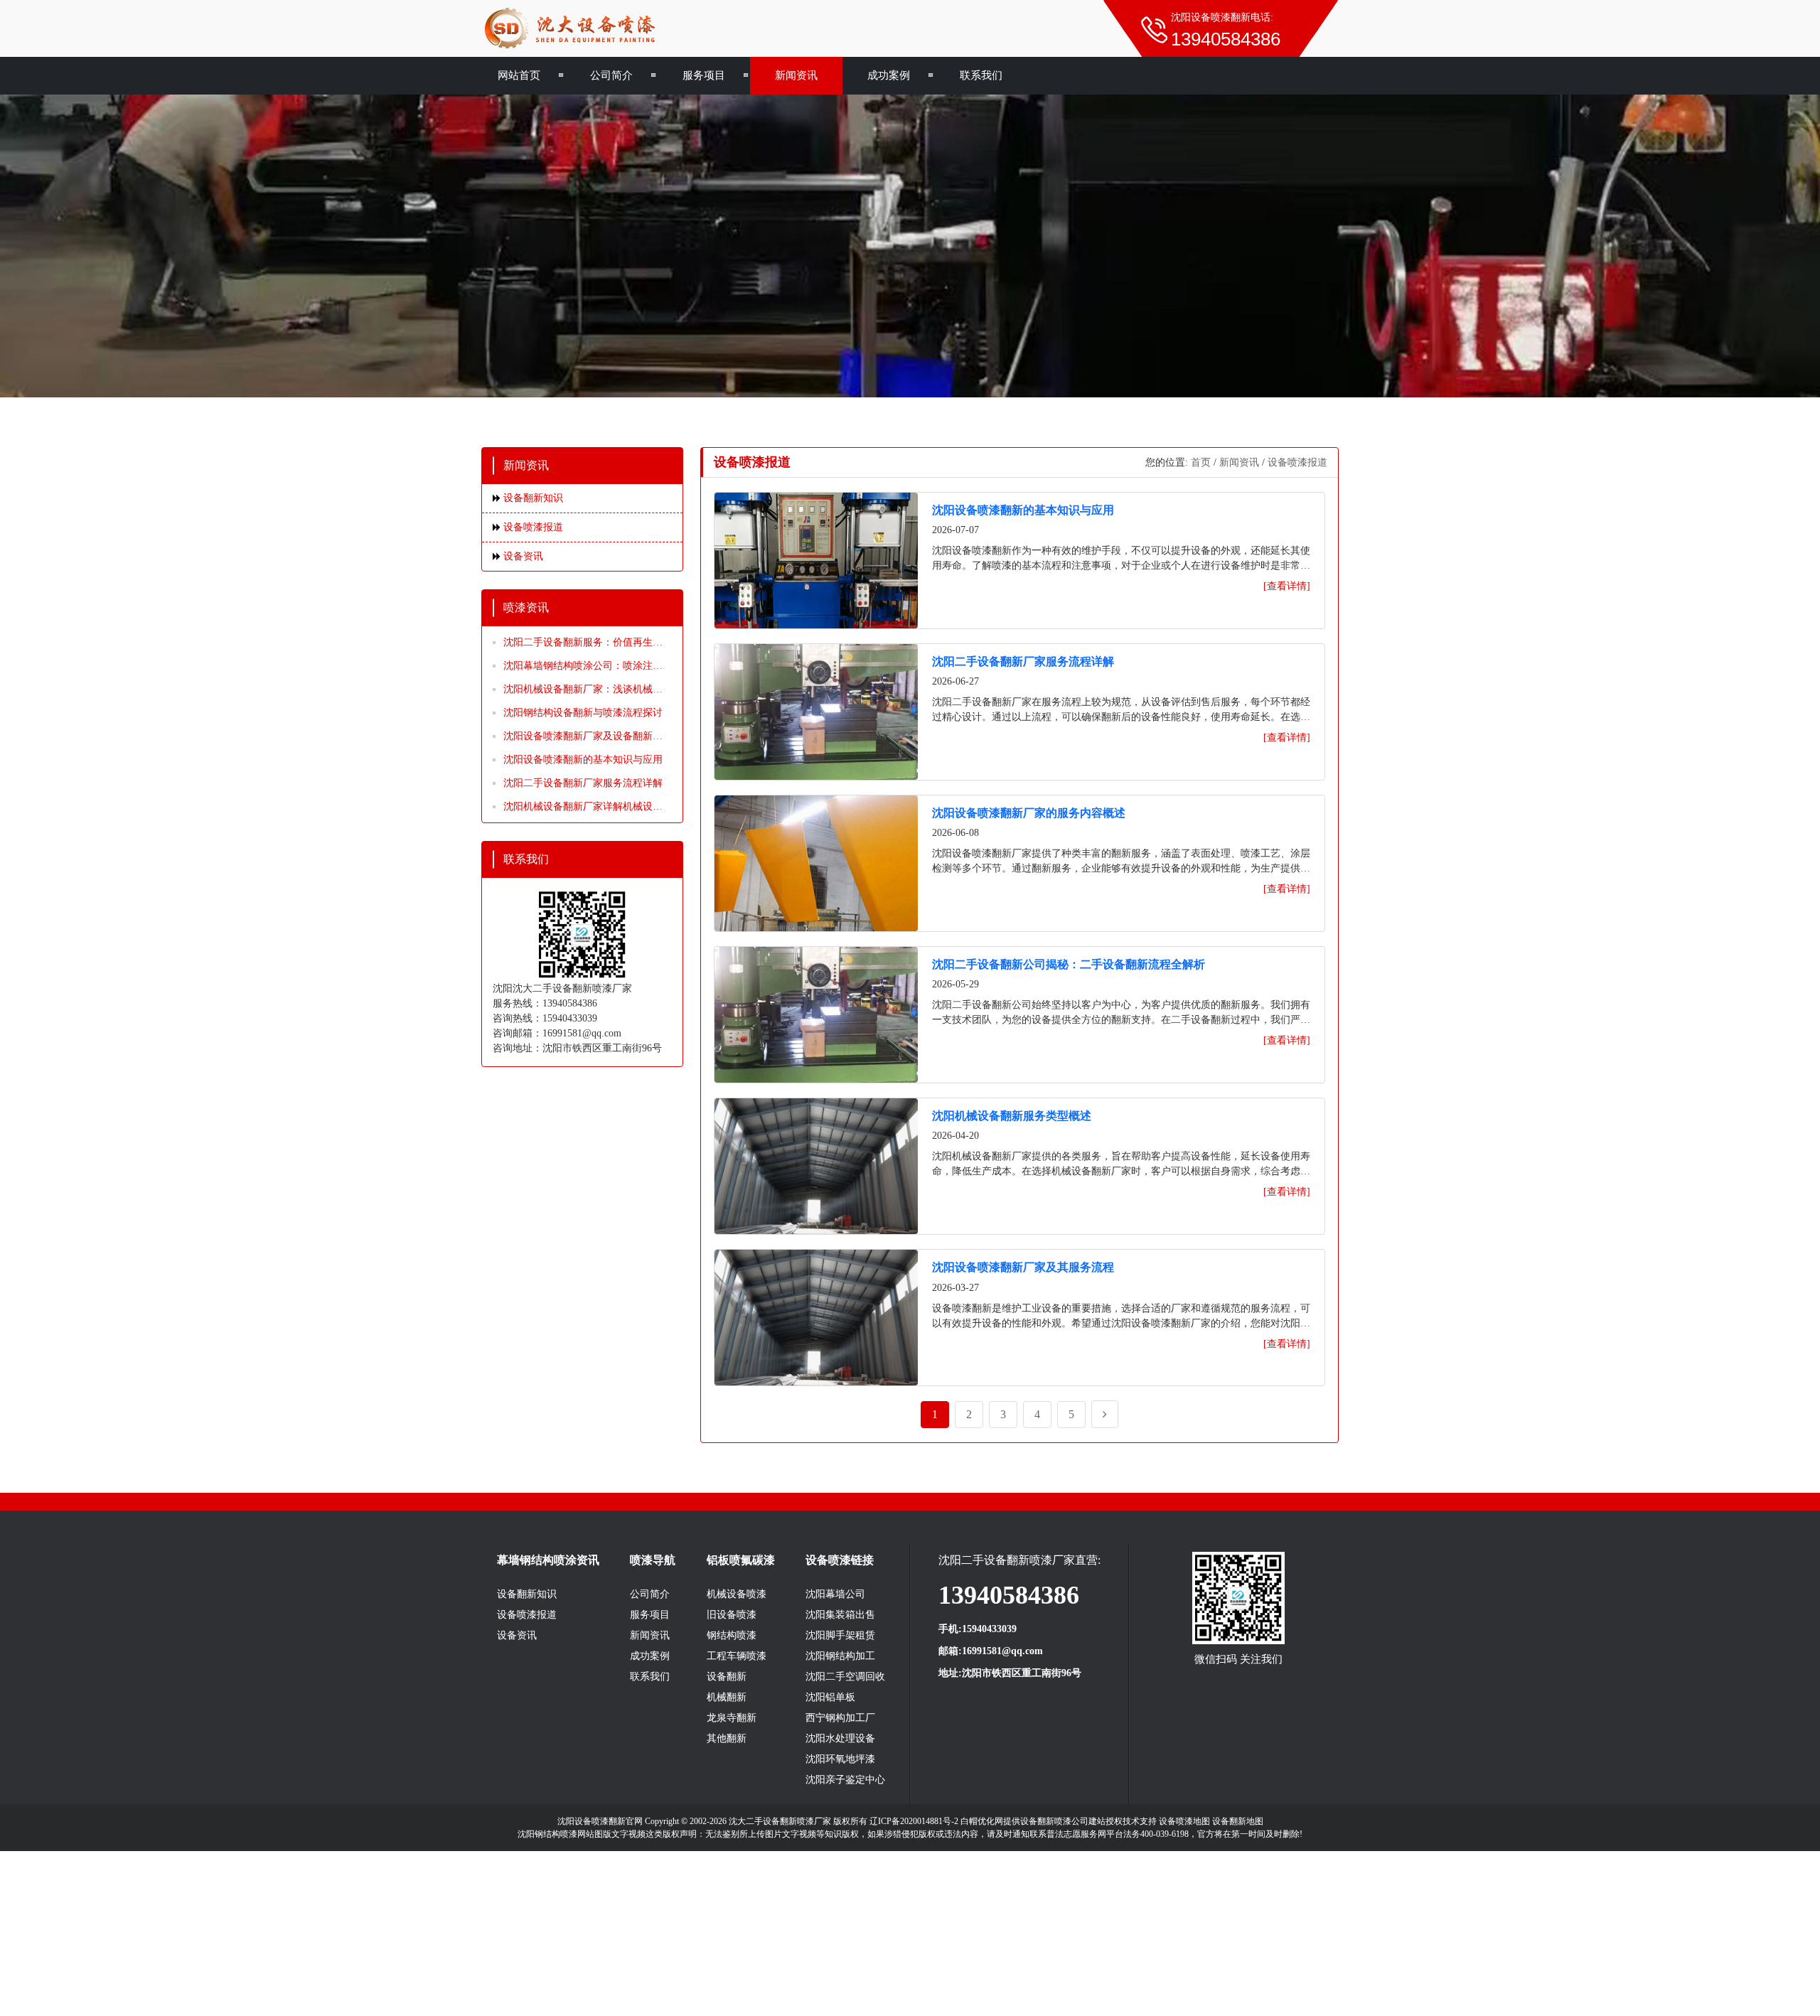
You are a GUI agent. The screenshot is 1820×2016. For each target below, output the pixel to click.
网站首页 (519, 75)
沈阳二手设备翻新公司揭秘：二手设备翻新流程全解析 (1069, 964)
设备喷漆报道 (533, 527)
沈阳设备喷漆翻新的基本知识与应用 (583, 760)
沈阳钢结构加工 (840, 1656)
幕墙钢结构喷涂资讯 (548, 1560)
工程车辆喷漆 (737, 1656)
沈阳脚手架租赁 (840, 1635)
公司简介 (611, 75)
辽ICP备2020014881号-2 (914, 1821)
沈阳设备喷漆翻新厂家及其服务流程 (1023, 1267)
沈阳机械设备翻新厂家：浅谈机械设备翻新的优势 (583, 690)
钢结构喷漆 (732, 1635)
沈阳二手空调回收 (845, 1677)
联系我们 (981, 75)
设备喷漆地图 (1184, 1821)
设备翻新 (727, 1677)
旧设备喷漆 (732, 1615)
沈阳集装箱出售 (840, 1615)
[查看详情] (1287, 586)
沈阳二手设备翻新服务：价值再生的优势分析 (583, 643)
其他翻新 (727, 1738)
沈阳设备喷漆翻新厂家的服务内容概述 (1029, 813)
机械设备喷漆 (737, 1594)
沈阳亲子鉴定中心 (845, 1780)
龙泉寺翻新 (732, 1718)
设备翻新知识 (533, 498)
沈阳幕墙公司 (835, 1594)
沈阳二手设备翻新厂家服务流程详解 (583, 783)
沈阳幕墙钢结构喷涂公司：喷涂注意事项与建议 (583, 667)
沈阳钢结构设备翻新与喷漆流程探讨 (583, 713)
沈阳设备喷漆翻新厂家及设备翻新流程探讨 (583, 737)
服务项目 (704, 75)
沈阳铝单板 (830, 1697)
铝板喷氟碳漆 (741, 1560)
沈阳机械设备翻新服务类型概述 (1012, 1116)
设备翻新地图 (1238, 1821)
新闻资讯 (796, 75)
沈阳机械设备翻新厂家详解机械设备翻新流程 (583, 808)
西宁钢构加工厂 (840, 1718)
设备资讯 (523, 556)
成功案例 (889, 75)
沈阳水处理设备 (840, 1738)
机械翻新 (727, 1697)
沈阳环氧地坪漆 (840, 1759)
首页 (1201, 462)
